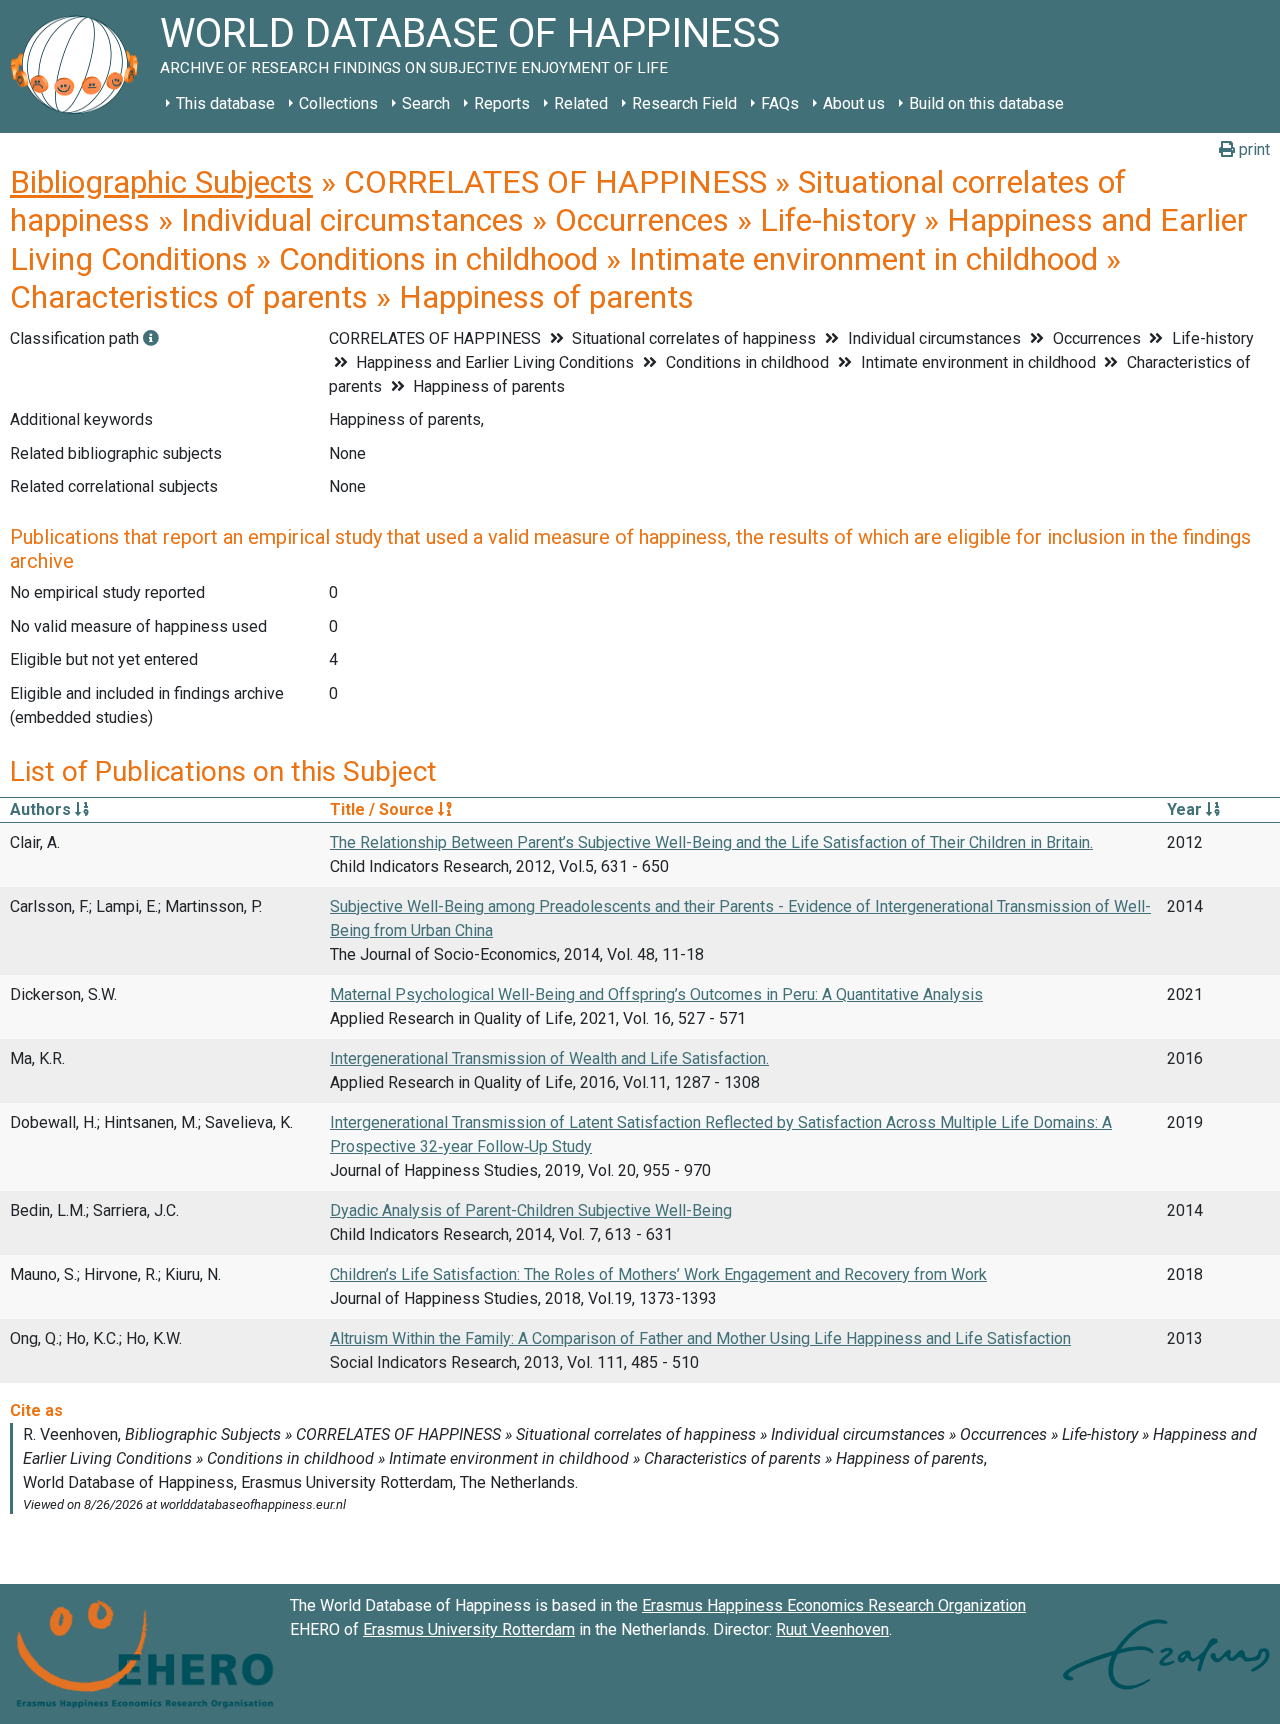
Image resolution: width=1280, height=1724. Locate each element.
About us (854, 103)
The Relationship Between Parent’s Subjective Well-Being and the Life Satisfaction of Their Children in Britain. (711, 842)
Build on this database (986, 103)
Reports (502, 103)
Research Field (684, 103)
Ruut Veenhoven (832, 1629)
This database (225, 103)
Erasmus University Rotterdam (469, 1629)
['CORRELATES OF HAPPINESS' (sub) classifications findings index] (151, 338)
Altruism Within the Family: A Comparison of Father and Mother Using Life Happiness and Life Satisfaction (700, 1338)
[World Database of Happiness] (80, 66)
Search (426, 103)
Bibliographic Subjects (161, 182)
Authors (42, 809)
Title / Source (384, 809)
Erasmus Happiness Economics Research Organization (834, 1605)
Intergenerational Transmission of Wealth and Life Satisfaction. (549, 1058)
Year (1186, 809)
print (1252, 149)
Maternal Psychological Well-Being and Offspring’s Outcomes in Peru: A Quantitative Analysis (656, 994)
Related (581, 103)
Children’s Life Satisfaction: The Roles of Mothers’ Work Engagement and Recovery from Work (658, 1274)
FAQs (780, 103)
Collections (338, 103)
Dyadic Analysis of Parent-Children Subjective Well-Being (531, 1210)
